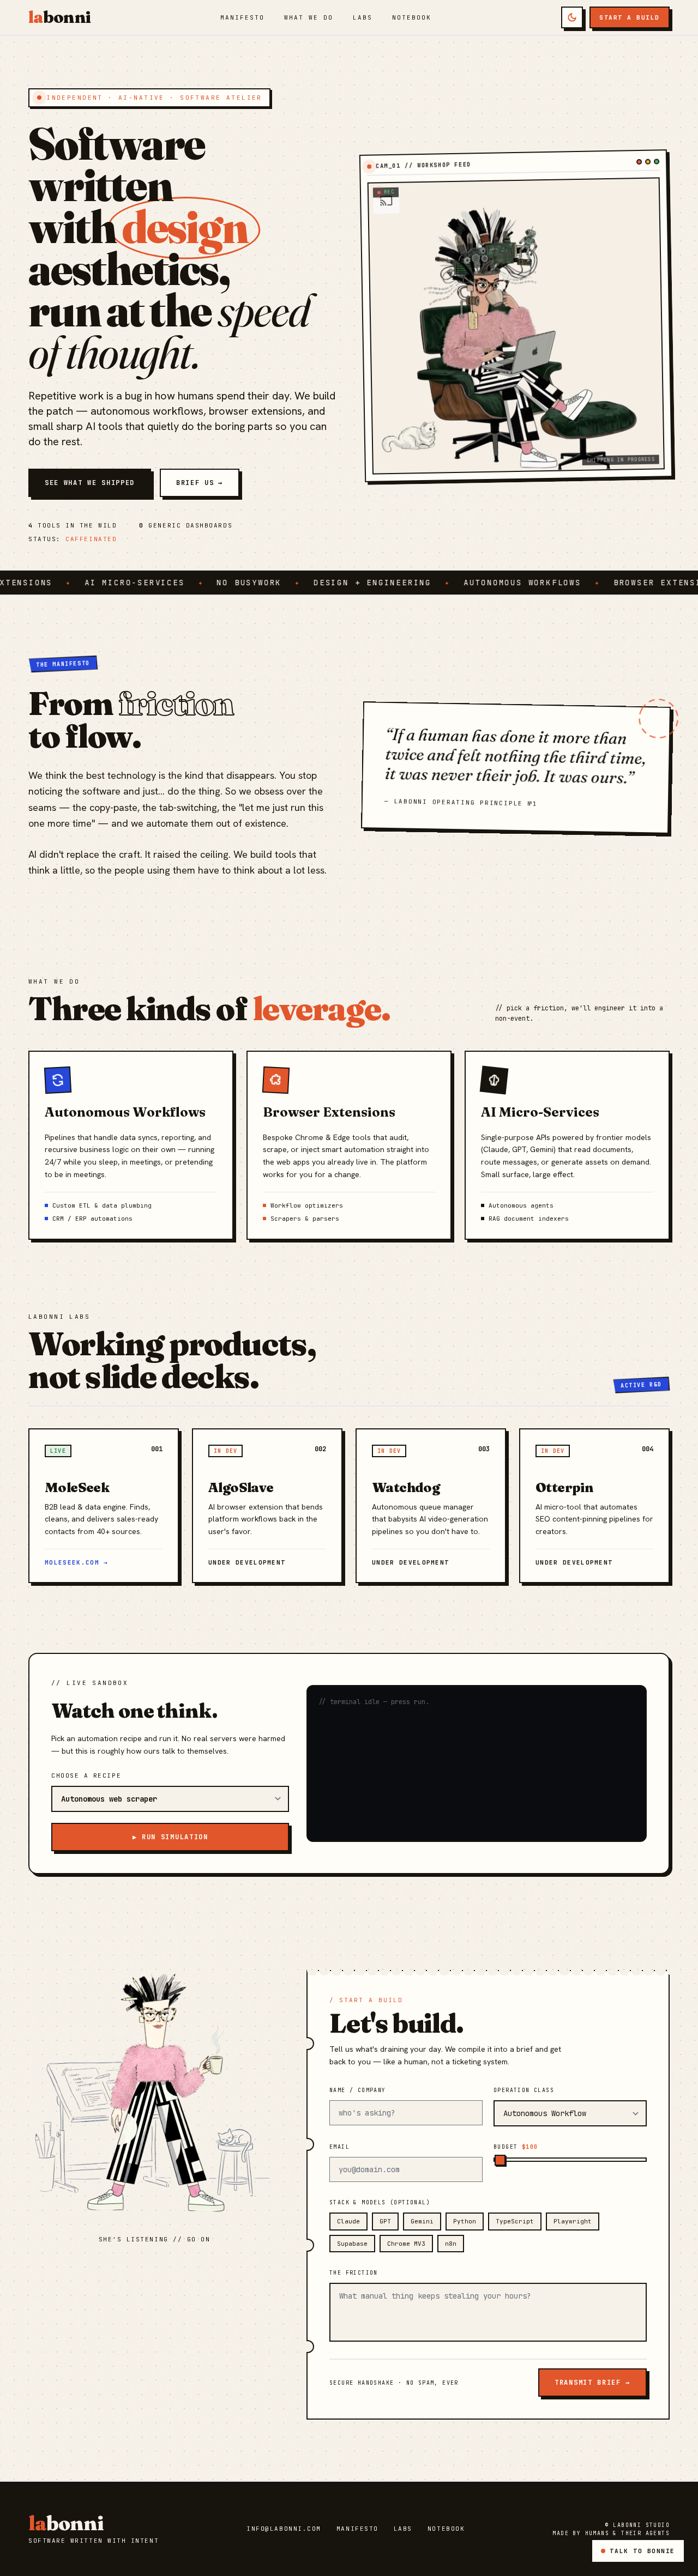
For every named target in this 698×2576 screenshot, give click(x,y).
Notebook (412, 17)
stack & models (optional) (380, 2202)
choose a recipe (86, 1775)
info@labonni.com (284, 2529)
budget (516, 2147)
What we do (309, 17)
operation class (524, 2090)
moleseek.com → (76, 1562)
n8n (451, 2244)
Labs (363, 17)
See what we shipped (90, 483)
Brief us (200, 483)
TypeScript (515, 2221)
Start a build (630, 17)
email (339, 2147)
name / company (358, 2090)
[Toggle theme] (572, 17)
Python (465, 2221)
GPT (385, 2221)
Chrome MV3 (406, 2244)
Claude (348, 2221)
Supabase (352, 2244)
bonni (59, 17)
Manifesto (242, 17)
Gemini (422, 2221)
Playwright (573, 2221)
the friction (354, 2273)
